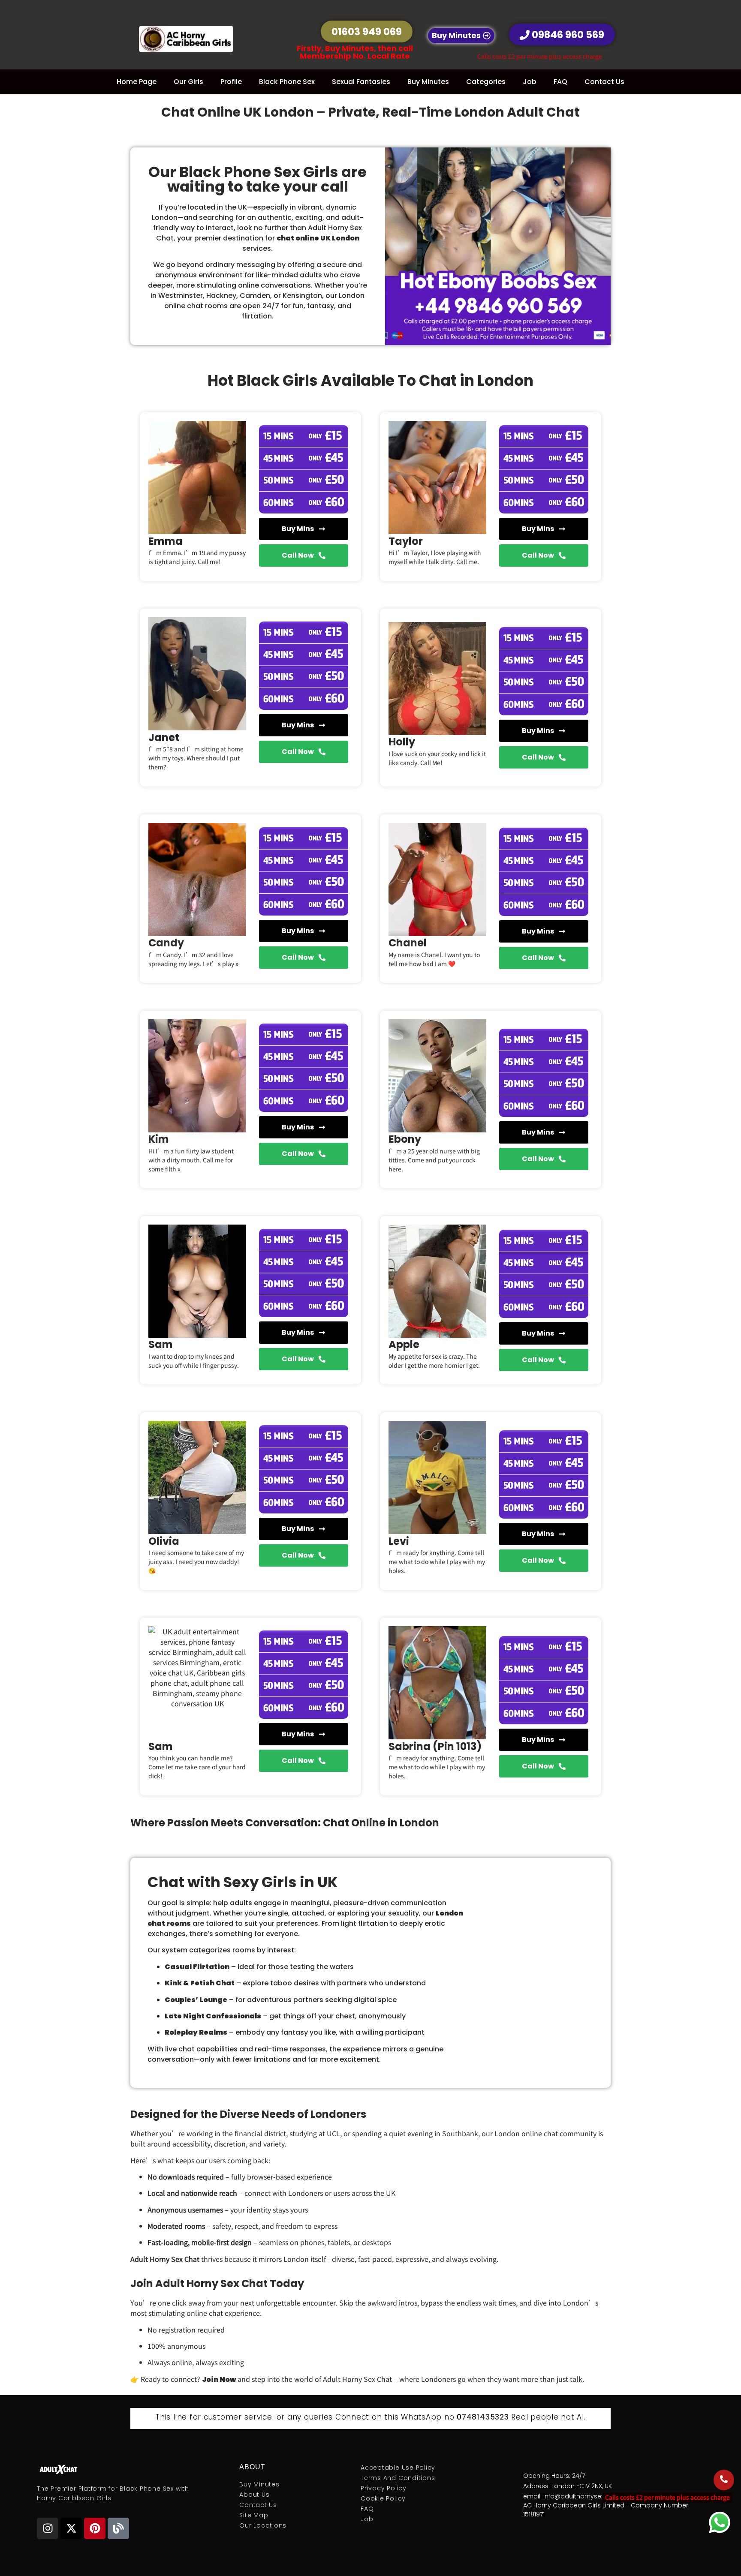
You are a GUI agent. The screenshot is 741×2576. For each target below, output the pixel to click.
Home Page (137, 82)
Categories (486, 82)
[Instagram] (48, 2528)
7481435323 (485, 2417)
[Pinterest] (95, 2528)
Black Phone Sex (287, 82)
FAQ (560, 82)
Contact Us (604, 82)
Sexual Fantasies (361, 82)
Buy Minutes (428, 82)
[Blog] (118, 2528)
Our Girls (188, 82)
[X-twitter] (71, 2528)
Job (530, 82)
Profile (231, 82)
